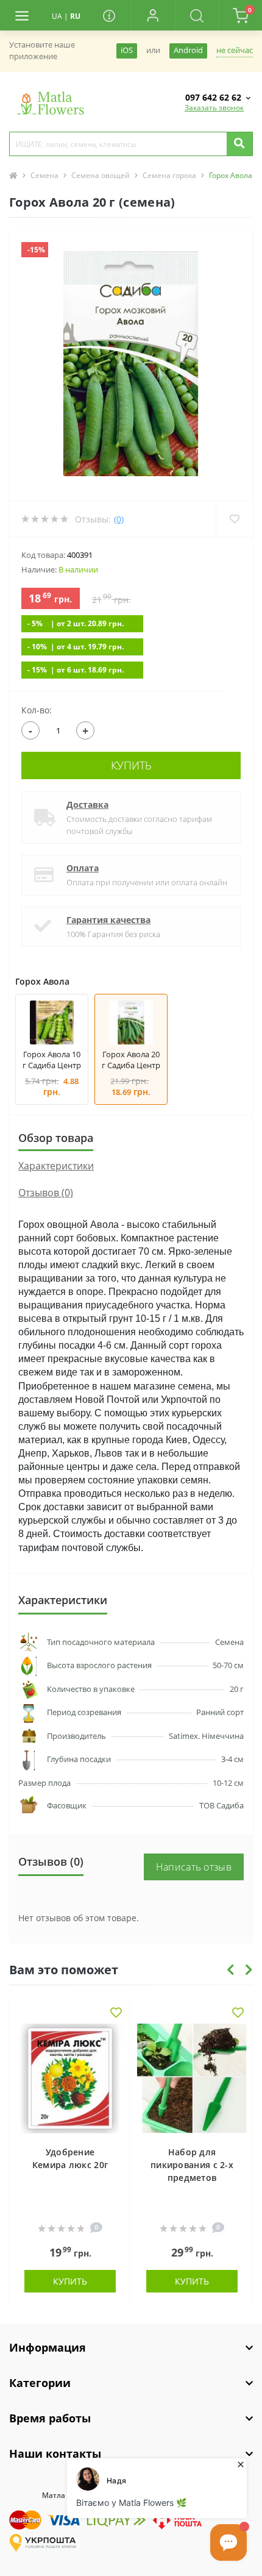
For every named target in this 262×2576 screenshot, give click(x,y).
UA (57, 16)
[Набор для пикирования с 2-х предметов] (192, 2078)
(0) (119, 519)
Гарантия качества (108, 920)
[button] (153, 15)
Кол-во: (37, 710)
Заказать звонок (214, 108)
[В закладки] (116, 2014)
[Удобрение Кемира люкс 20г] (70, 2078)
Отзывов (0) (46, 1193)
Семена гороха (169, 175)
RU (75, 16)
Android (188, 50)
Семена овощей (101, 175)
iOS (127, 50)
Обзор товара (56, 1138)
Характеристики (56, 1166)
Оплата (83, 868)
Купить (131, 765)
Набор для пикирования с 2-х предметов (192, 2165)
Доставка (87, 805)
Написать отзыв (194, 1867)
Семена (44, 175)
